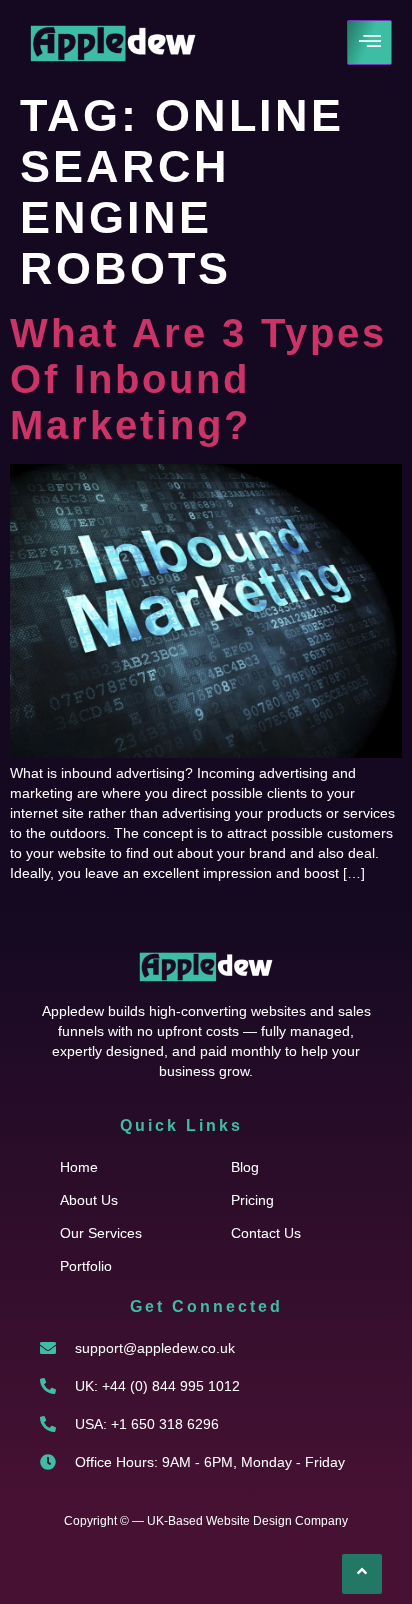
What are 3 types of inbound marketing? (198, 379)
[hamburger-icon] (369, 42)
